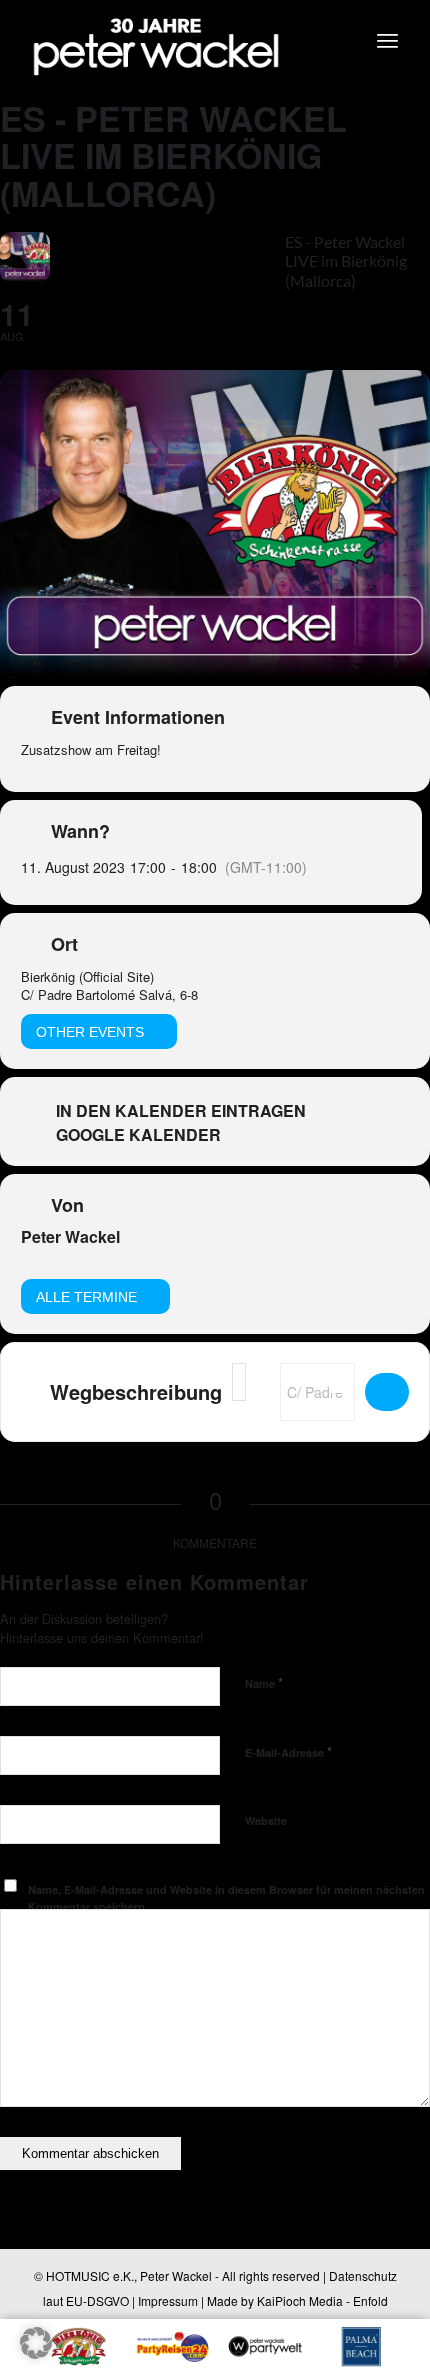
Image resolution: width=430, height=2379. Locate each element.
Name (264, 1682)
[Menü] (387, 40)
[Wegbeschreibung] (387, 1392)
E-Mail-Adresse (288, 1751)
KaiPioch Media (300, 2300)
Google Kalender (138, 1135)
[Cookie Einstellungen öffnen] (36, 2352)
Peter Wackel (70, 1236)
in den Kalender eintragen (181, 1111)
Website (266, 1820)
